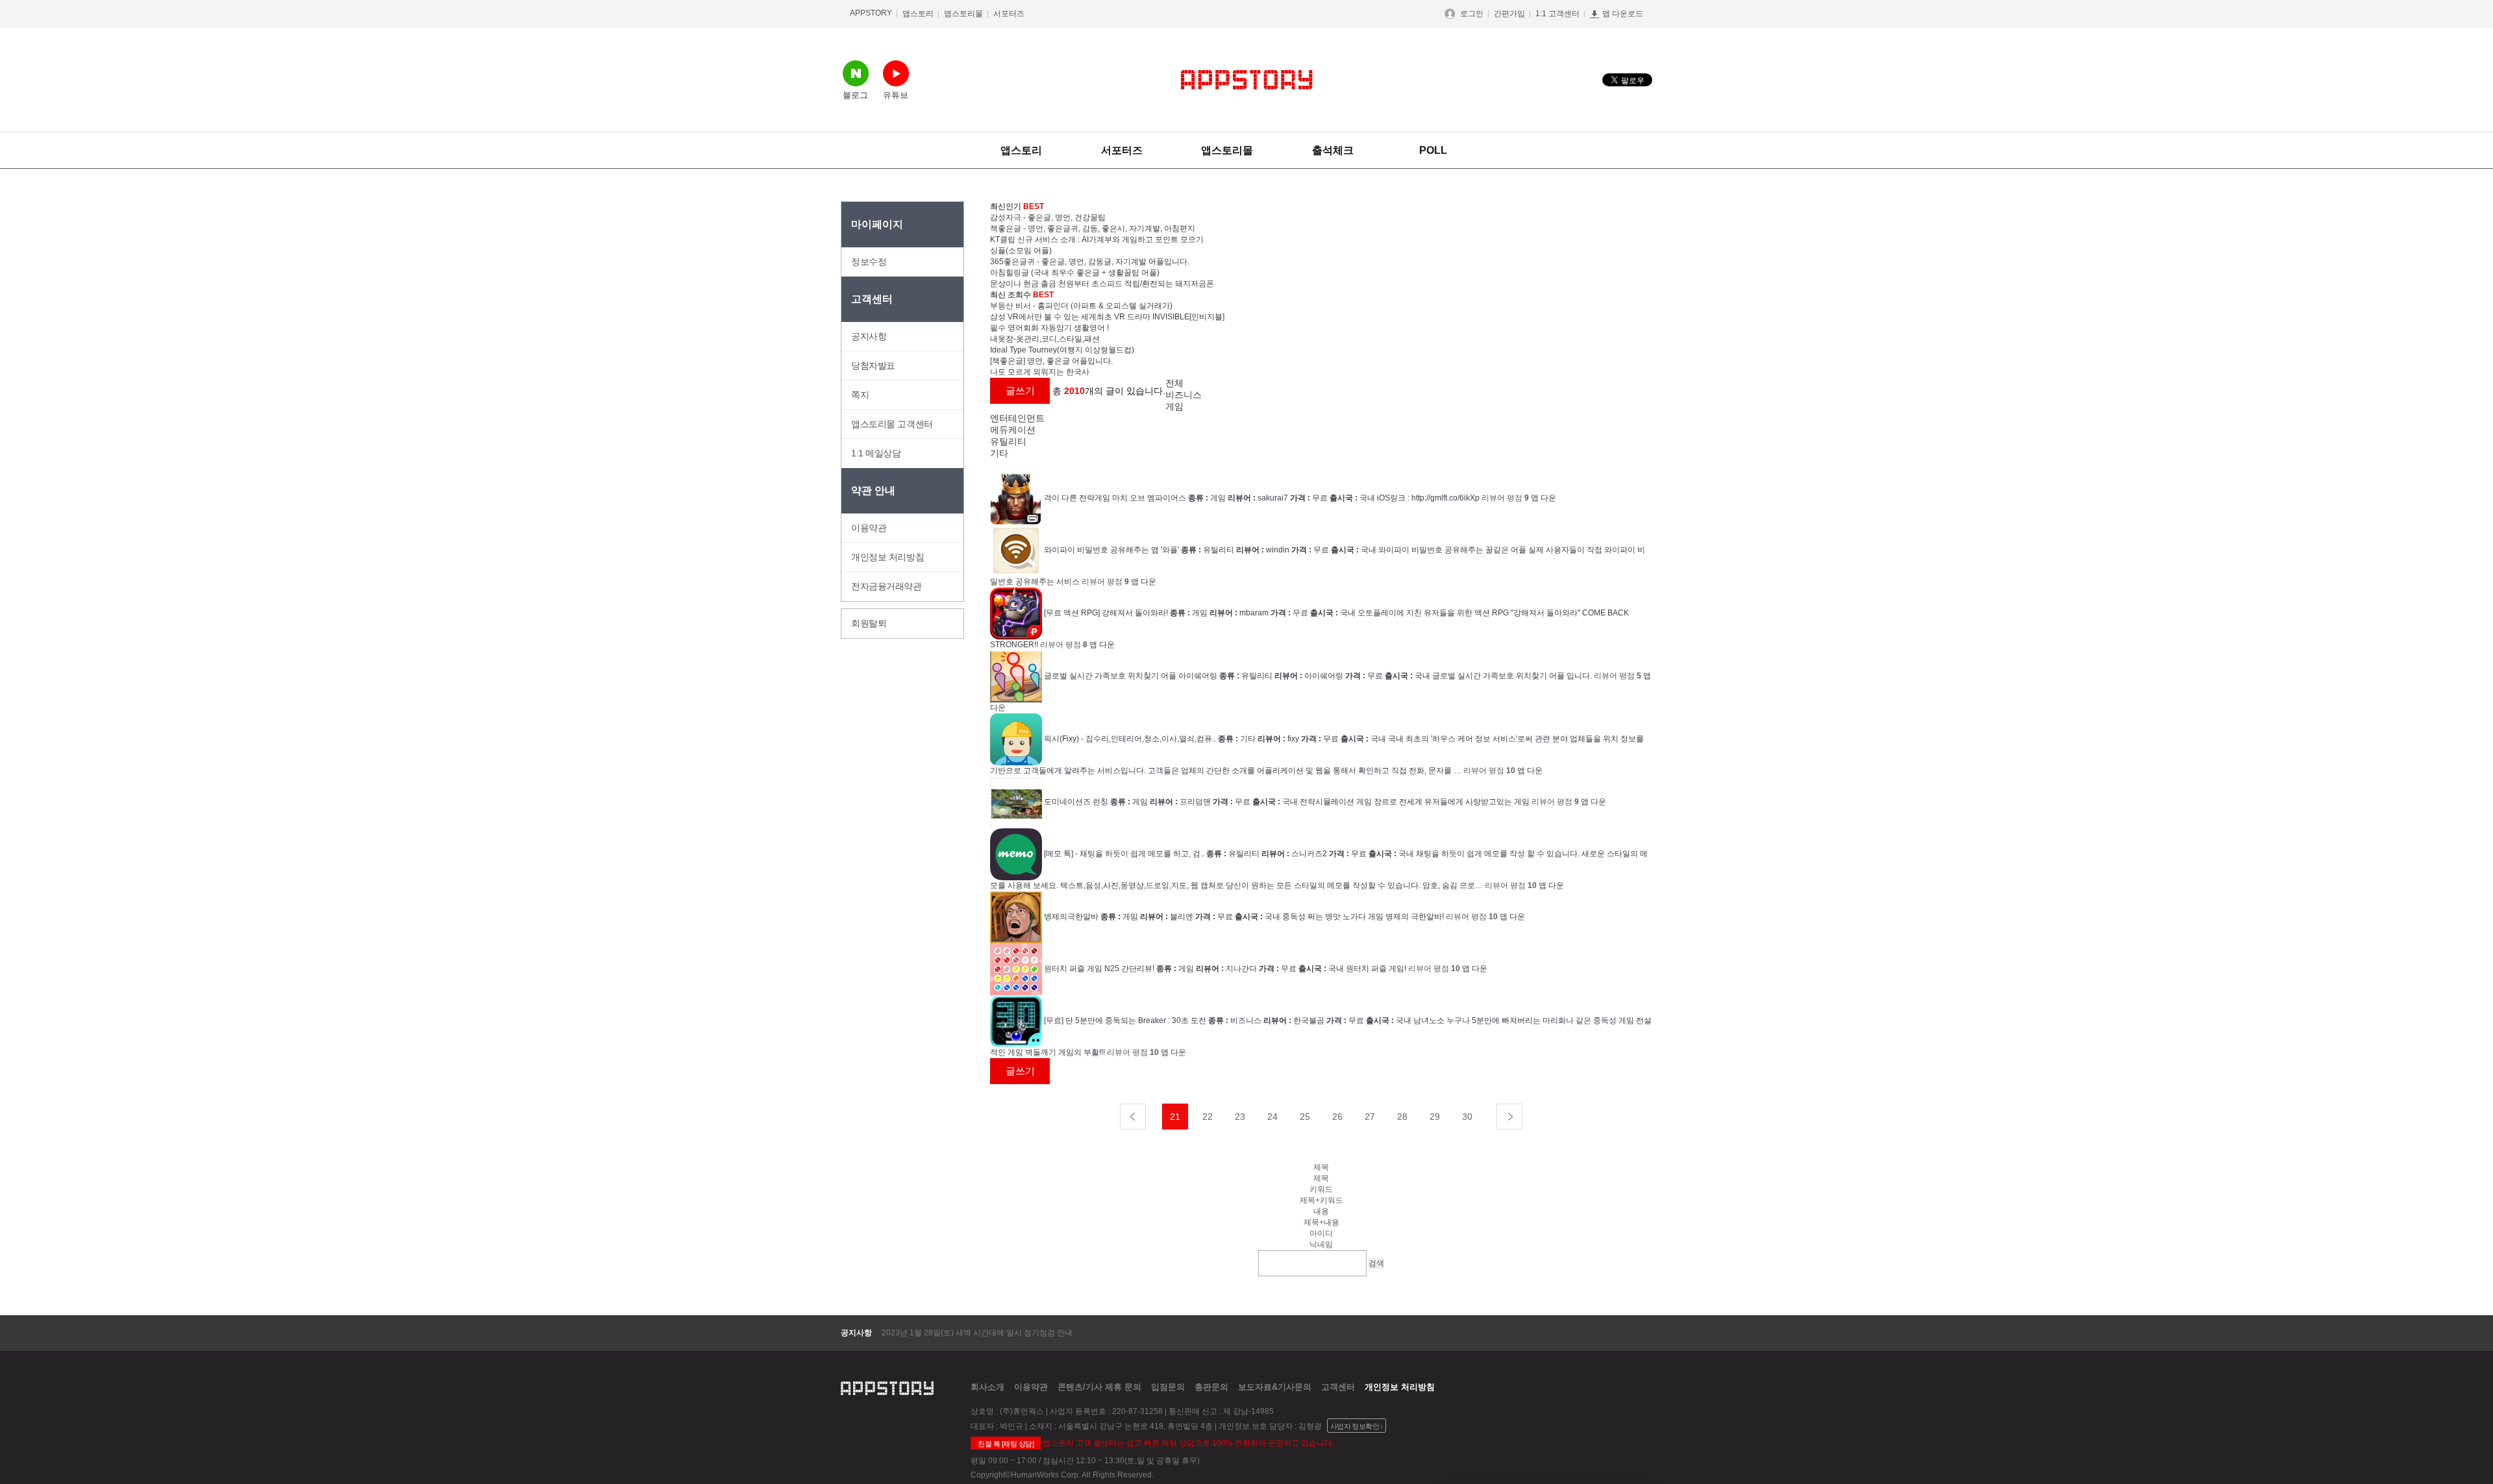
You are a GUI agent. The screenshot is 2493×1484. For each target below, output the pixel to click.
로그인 (1472, 14)
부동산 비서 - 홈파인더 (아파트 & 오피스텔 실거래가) (1081, 306)
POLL (1433, 150)
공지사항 (869, 336)
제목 (1321, 1178)
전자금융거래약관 (887, 586)
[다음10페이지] (1509, 1117)
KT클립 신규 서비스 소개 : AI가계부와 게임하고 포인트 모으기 (1097, 240)
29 (1435, 1117)
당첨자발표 (873, 365)
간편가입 (1509, 14)
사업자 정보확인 (1355, 1426)
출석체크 (1333, 150)
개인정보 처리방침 (887, 557)
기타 (999, 453)
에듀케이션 (1013, 430)
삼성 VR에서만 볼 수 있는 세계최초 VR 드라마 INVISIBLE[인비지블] (1107, 317)
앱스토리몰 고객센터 (892, 424)
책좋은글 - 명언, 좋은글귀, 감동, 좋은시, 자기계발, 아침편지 (1093, 229)
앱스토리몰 (963, 14)
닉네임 (1321, 1244)
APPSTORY (871, 13)
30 (1467, 1117)
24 (1272, 1117)
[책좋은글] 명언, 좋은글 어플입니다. (1051, 361)
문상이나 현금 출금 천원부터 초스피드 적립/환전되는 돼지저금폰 (1102, 284)
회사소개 (987, 1387)
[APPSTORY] (1247, 80)
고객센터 (1338, 1387)
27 (1370, 1117)
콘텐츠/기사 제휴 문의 (1099, 1387)
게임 (1174, 406)
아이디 (1321, 1233)
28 (1402, 1117)
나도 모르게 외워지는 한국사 (1040, 372)
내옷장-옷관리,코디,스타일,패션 (1045, 339)
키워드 (1321, 1189)
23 (1240, 1117)
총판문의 (1211, 1387)
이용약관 (869, 528)
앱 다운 (1544, 498)
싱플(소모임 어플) (1021, 251)
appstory (887, 1387)
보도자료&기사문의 (1275, 1387)
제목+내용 (1321, 1222)
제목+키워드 (1321, 1200)
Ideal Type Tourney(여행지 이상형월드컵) (1062, 350)
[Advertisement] (1730, 396)
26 (1337, 1117)
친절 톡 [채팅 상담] (1006, 1444)
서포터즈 (1009, 14)
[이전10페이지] (1133, 1117)
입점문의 (1168, 1387)
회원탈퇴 (869, 623)
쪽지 (860, 395)
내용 (1321, 1211)
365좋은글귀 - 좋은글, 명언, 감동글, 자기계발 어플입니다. (1090, 262)
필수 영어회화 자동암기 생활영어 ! (1049, 328)
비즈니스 (1184, 395)
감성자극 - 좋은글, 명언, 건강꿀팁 (1048, 217)
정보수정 (869, 262)
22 (1208, 1117)
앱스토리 (918, 14)
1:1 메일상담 (876, 453)
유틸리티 (1008, 441)
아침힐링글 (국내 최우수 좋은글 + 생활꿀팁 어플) (1075, 273)
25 (1305, 1117)
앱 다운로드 (1623, 14)
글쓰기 (1020, 390)
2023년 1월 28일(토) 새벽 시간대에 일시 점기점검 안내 (977, 1333)
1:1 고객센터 (1557, 14)
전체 (1174, 383)
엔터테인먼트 (1017, 418)
